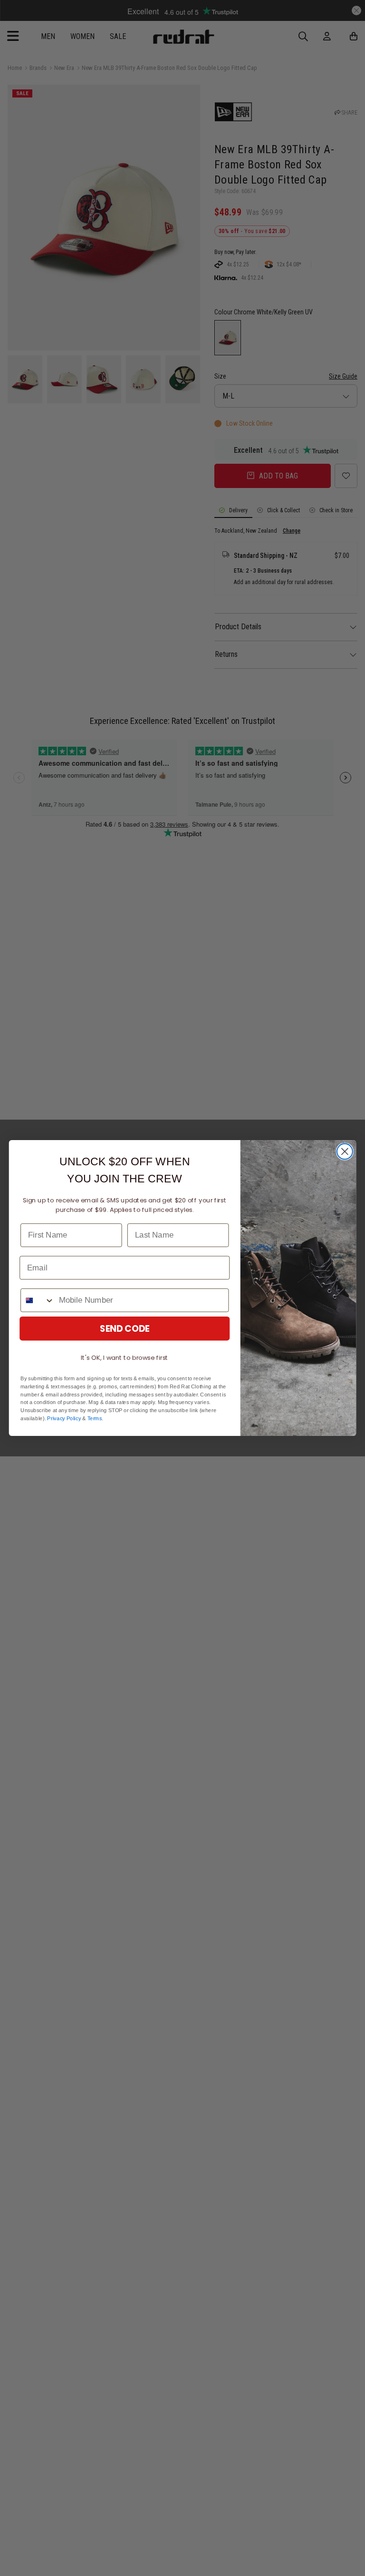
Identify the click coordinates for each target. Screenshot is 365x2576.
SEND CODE (125, 1328)
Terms (95, 1419)
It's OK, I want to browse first (125, 1358)
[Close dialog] (345, 1152)
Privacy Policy (64, 1419)
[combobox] (38, 1300)
